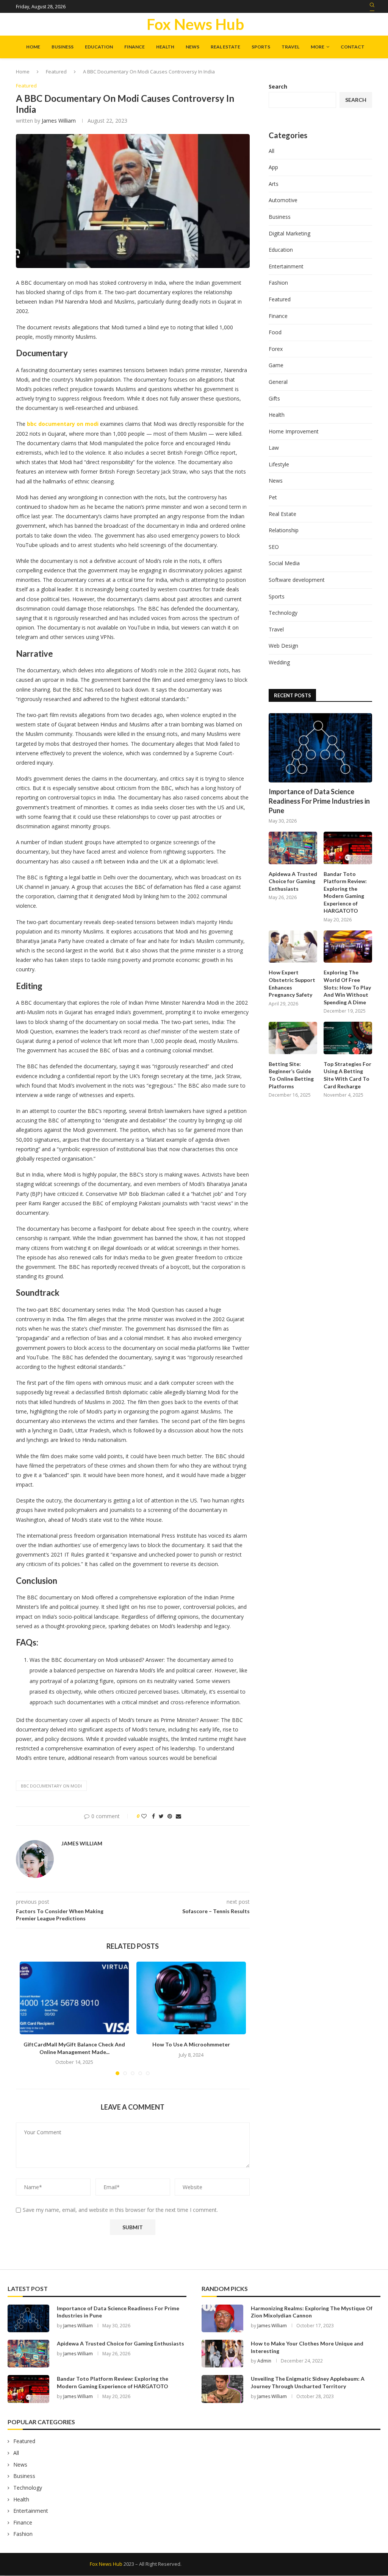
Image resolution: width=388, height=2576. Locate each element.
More (318, 47)
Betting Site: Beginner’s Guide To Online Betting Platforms (291, 1075)
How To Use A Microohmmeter (191, 2044)
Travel (290, 47)
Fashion (278, 283)
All (271, 151)
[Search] (372, 7)
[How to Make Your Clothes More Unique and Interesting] (222, 2354)
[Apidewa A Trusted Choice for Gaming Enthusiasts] (293, 848)
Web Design (283, 646)
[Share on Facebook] (153, 1816)
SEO (274, 547)
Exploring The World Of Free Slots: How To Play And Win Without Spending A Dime (347, 987)
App (273, 167)
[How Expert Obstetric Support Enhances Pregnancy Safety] (293, 947)
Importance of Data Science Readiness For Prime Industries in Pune (319, 801)
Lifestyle (279, 464)
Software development (297, 580)
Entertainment (286, 266)
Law (274, 448)
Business (63, 47)
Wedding (279, 662)
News (192, 47)
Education (99, 47)
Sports (261, 47)
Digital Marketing (289, 233)
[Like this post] (144, 1816)
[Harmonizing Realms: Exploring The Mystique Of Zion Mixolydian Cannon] (222, 2318)
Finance (135, 47)
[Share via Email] (178, 1816)
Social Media (284, 563)
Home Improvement (294, 431)
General (278, 382)
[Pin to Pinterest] (170, 1816)
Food (275, 332)
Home (33, 47)
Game (276, 365)
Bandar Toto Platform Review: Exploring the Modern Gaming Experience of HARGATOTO (345, 892)
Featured (56, 72)
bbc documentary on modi (51, 1786)
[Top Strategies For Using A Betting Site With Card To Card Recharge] (348, 1038)
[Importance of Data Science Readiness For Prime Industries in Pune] (320, 748)
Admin (264, 2361)
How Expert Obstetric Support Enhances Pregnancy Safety (292, 983)
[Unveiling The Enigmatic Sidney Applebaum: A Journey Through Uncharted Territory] (222, 2389)
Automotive (283, 200)
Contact (353, 47)
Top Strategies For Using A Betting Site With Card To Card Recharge (347, 1075)
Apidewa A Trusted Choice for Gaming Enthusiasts (293, 881)
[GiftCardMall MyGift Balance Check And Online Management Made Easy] (74, 1998)
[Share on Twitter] (161, 1816)
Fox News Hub (106, 2564)
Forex (276, 349)
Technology (283, 613)
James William (59, 121)
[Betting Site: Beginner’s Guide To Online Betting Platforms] (293, 1038)
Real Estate (225, 47)
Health (165, 47)
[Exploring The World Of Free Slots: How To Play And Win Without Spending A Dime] (348, 947)
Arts (274, 184)
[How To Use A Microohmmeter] (191, 1998)
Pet (273, 497)
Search (278, 86)
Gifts (274, 398)
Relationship (284, 530)
